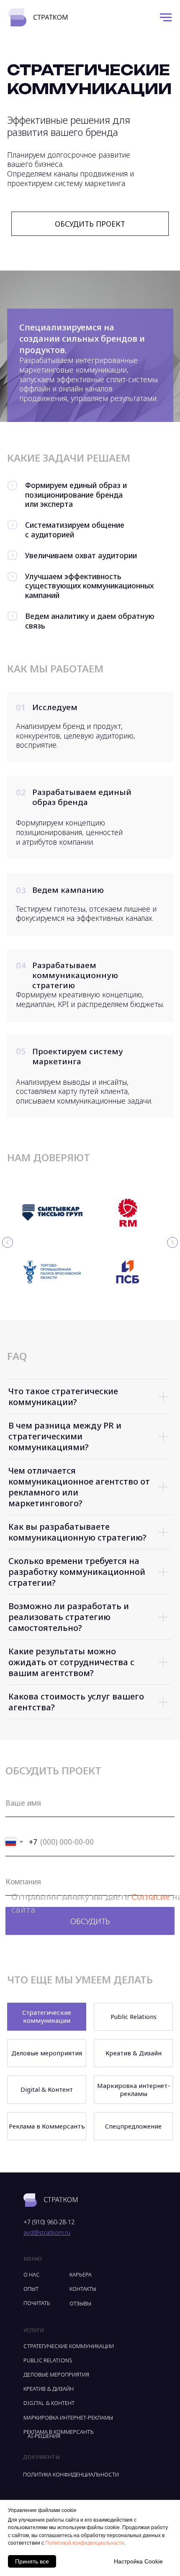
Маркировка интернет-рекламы (134, 2089)
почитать (37, 2303)
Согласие (151, 1896)
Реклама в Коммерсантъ (47, 2126)
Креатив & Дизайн (134, 2053)
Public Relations (134, 2016)
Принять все (32, 2561)
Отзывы (80, 2303)
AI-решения (44, 2436)
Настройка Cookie (138, 2561)
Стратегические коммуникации (47, 2016)
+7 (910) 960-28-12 (49, 2222)
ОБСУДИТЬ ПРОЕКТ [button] (90, 224)
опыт (31, 2289)
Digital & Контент (47, 2089)
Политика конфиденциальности (71, 2474)
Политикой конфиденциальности (85, 2543)
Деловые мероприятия (47, 2053)
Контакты (83, 2289)
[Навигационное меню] (166, 18)
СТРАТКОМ (61, 2200)
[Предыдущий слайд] (8, 1242)
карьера (81, 2274)
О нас (32, 2274)
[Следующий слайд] (172, 1242)
